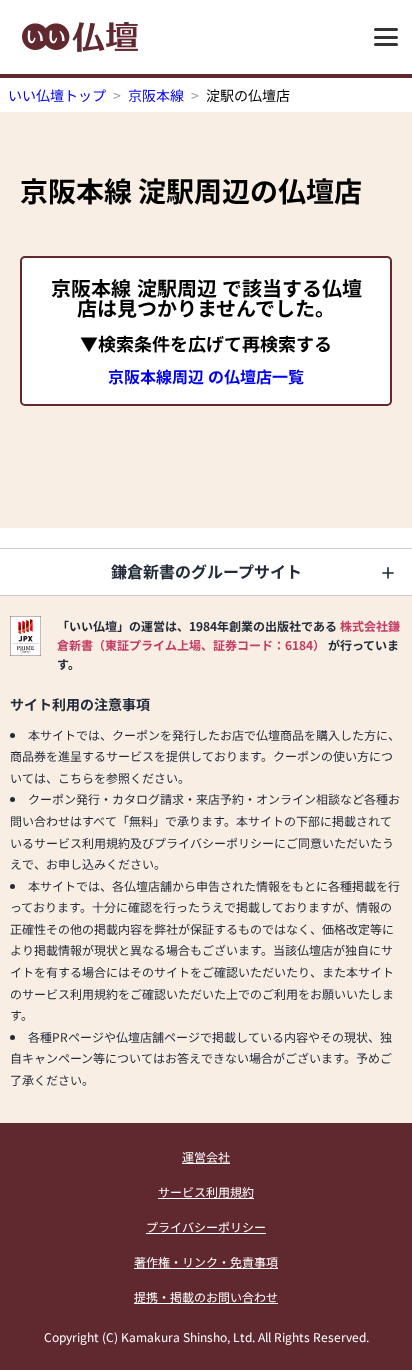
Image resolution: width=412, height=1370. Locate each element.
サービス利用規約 (206, 1191)
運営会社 (206, 1156)
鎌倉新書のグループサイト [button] (206, 571)
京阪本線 (156, 95)
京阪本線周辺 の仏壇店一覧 (206, 376)
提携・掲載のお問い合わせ (206, 1296)
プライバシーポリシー (206, 1226)
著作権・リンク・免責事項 (206, 1261)
